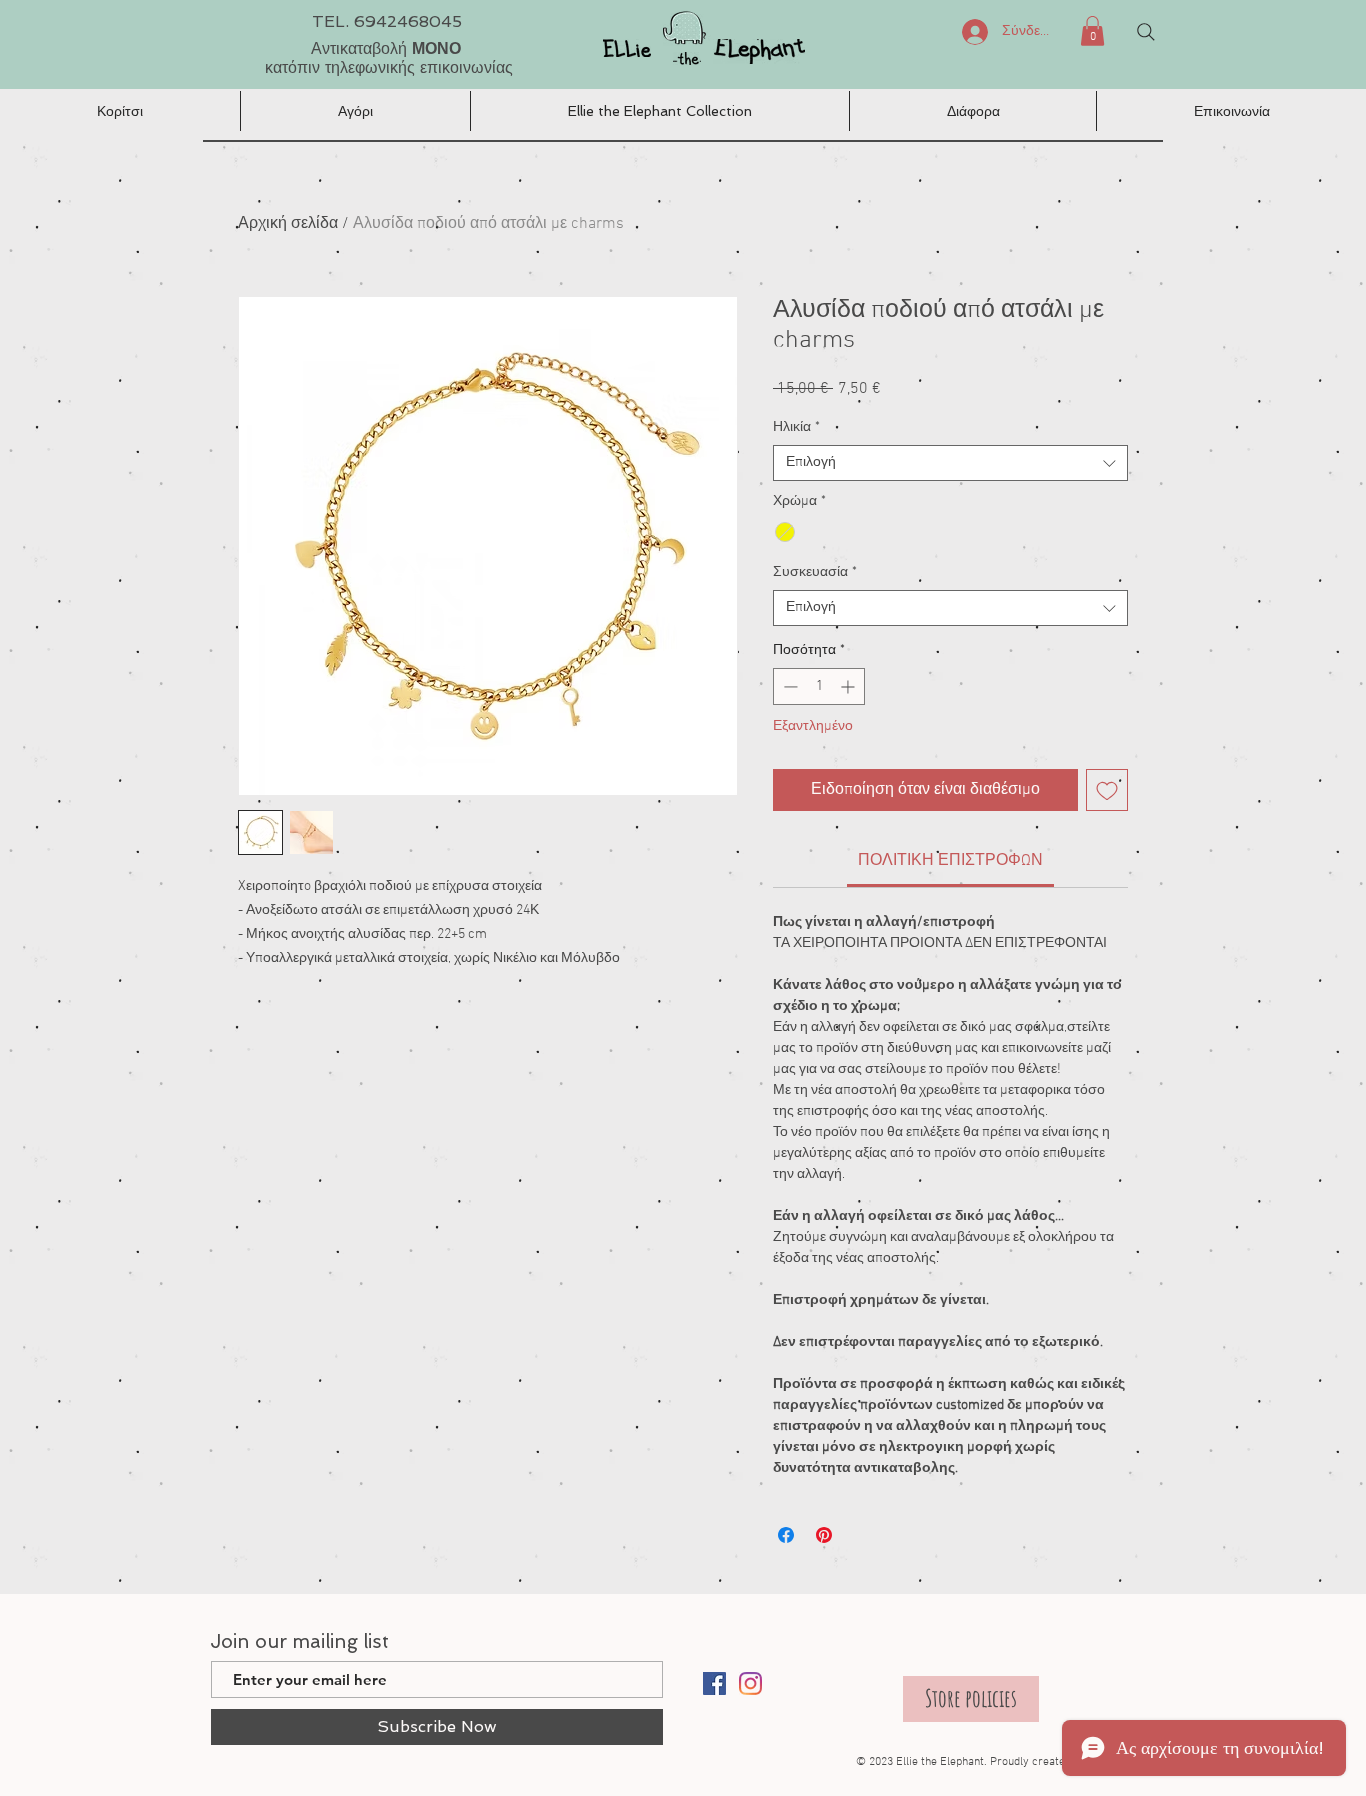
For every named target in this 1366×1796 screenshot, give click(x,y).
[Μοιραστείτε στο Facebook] (786, 1535)
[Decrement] (788, 686)
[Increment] (849, 686)
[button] (1092, 31)
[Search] (1146, 32)
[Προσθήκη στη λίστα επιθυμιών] (1107, 790)
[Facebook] (714, 1683)
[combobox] (950, 463)
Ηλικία (796, 427)
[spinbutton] (819, 686)
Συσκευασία (815, 572)
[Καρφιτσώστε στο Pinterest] (824, 1535)
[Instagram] (750, 1683)
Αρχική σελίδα (288, 224)
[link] (950, 861)
